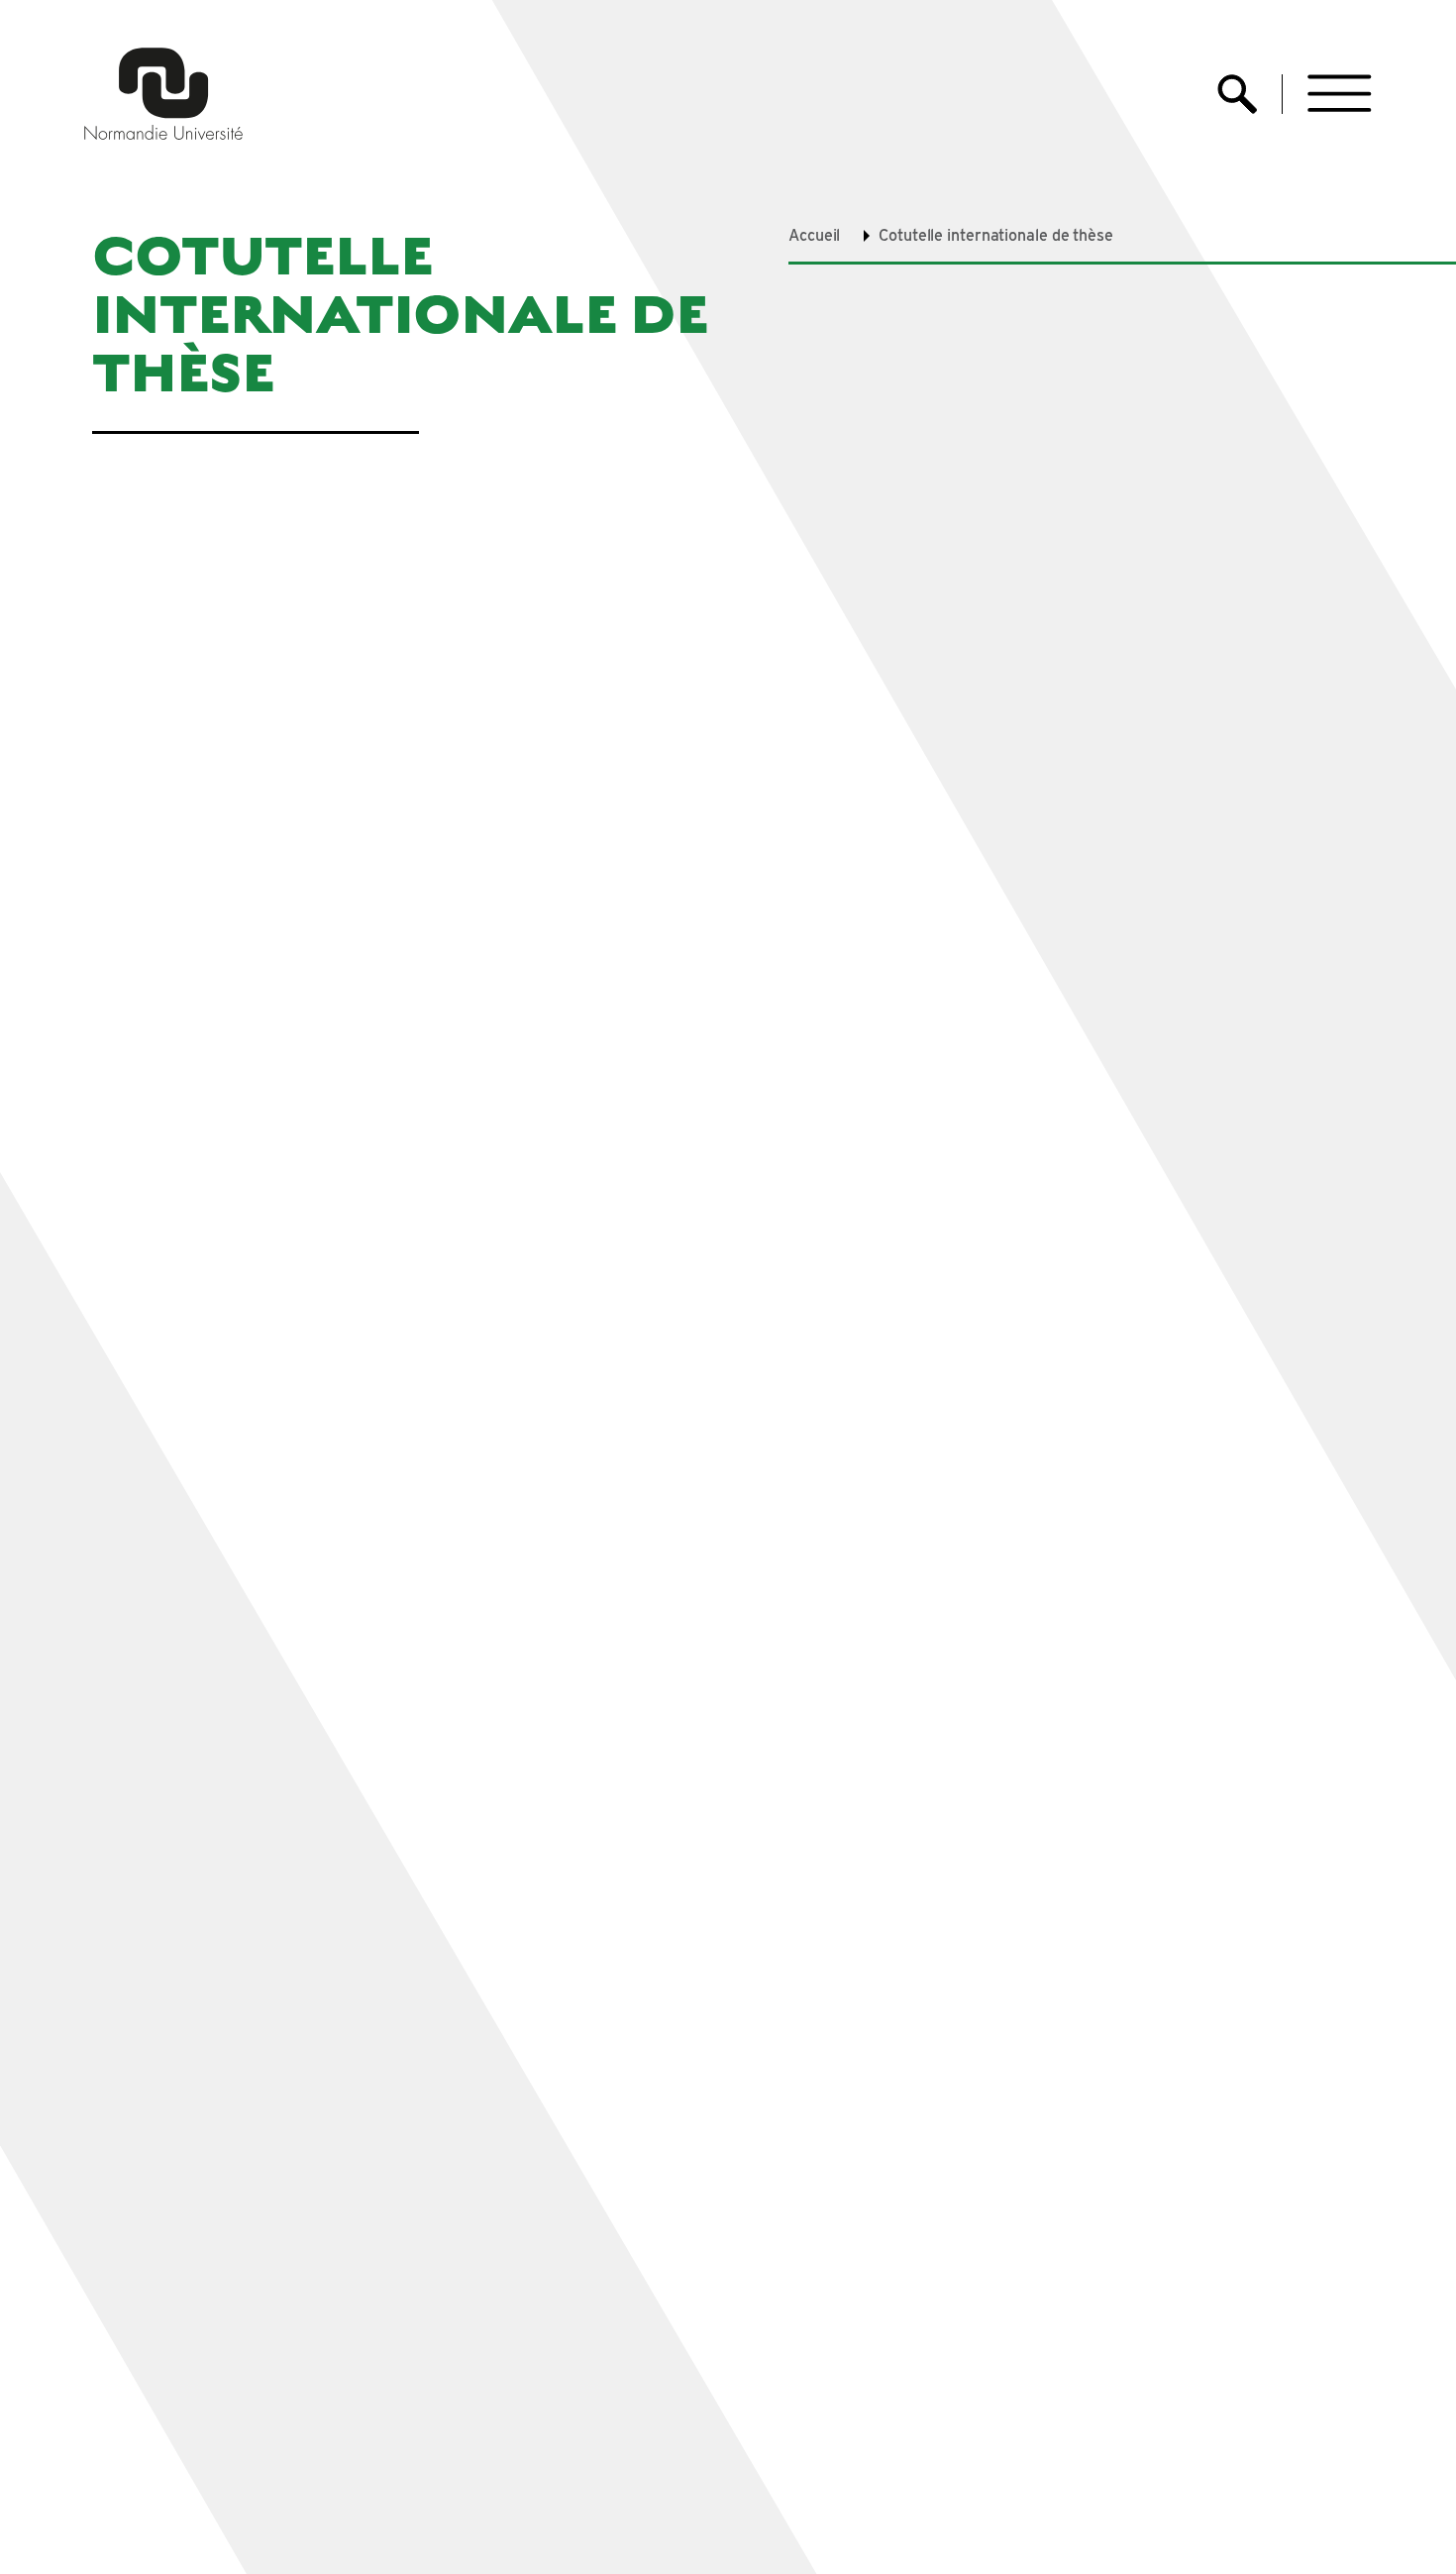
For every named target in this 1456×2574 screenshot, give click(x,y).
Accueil (814, 235)
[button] (1340, 94)
